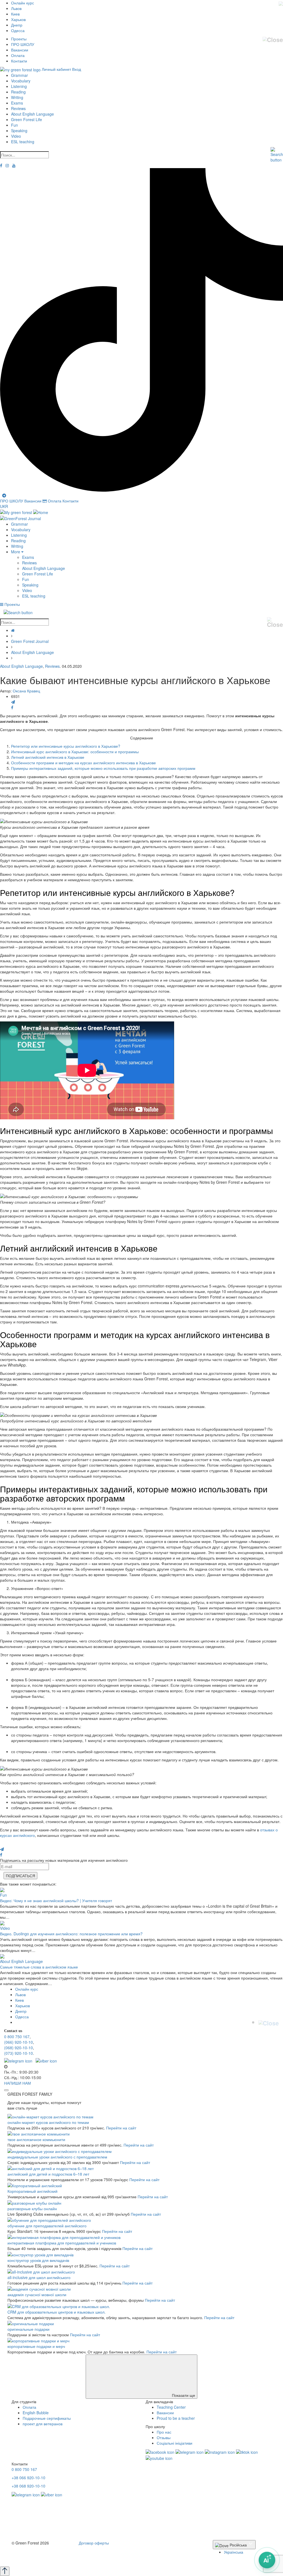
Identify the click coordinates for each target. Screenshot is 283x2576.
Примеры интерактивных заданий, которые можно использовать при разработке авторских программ (103, 768)
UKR (4, 506)
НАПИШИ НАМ (18, 2083)
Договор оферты (94, 2543)
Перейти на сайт (121, 2128)
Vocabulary (21, 81)
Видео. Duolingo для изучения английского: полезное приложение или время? (71, 1934)
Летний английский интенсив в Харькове (48, 757)
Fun (15, 125)
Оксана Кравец (26, 691)
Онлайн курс (23, 3)
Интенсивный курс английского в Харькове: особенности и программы (75, 752)
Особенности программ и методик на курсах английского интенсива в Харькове (83, 763)
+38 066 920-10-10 (28, 2478)
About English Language (32, 114)
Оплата (18, 55)
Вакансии (20, 50)
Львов (16, 8)
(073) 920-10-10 (19, 2053)
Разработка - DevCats (31, 2553)
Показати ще (183, 2395)
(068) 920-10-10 (19, 2048)
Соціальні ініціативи (175, 2443)
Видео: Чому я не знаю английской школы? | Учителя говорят (56, 1900)
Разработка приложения (34, 2558)
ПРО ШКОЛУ (23, 44)
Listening (19, 86)
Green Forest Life (27, 119)
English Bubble (36, 2413)
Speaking (19, 131)
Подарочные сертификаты (47, 2418)
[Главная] (13, 630)
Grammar (19, 75)
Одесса (18, 30)
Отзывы (164, 2437)
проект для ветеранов (43, 2424)
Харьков (18, 19)
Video (16, 136)
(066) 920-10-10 (19, 2042)
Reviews (18, 108)
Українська (234, 2552)
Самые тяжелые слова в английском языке (39, 1967)
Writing (17, 97)
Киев (15, 14)
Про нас (164, 2432)
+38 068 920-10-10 (28, 2486)
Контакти (19, 61)
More (16, 552)
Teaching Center (171, 2407)
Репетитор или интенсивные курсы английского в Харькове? (66, 746)
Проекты (19, 39)
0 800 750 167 (17, 2037)
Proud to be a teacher (176, 2418)
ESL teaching (23, 142)
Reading (18, 92)
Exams (17, 103)
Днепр (17, 25)
